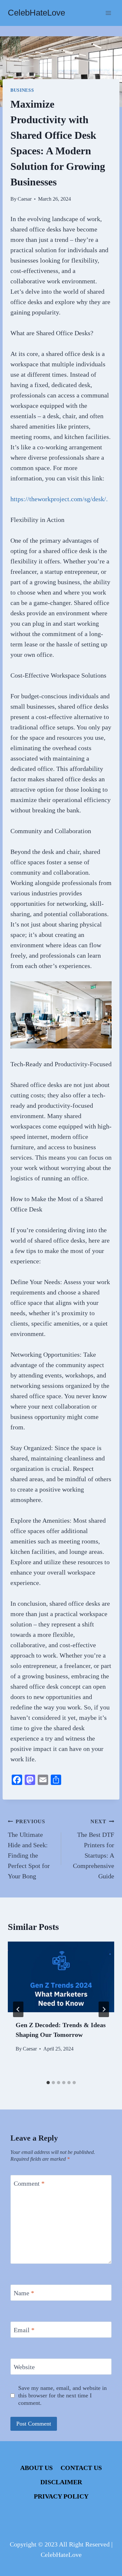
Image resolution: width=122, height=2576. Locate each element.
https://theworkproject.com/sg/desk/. (59, 499)
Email (24, 2330)
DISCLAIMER (61, 2482)
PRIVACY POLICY (61, 2496)
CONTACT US (81, 2468)
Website (24, 2367)
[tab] (48, 2083)
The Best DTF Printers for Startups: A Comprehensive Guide (94, 1849)
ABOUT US (36, 2468)
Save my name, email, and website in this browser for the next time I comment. (62, 2396)
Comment (29, 2183)
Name (24, 2293)
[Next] (104, 2009)
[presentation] (61, 1977)
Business (22, 90)
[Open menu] (108, 13)
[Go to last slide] (18, 2009)
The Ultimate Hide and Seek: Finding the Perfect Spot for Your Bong (29, 1849)
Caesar (25, 199)
